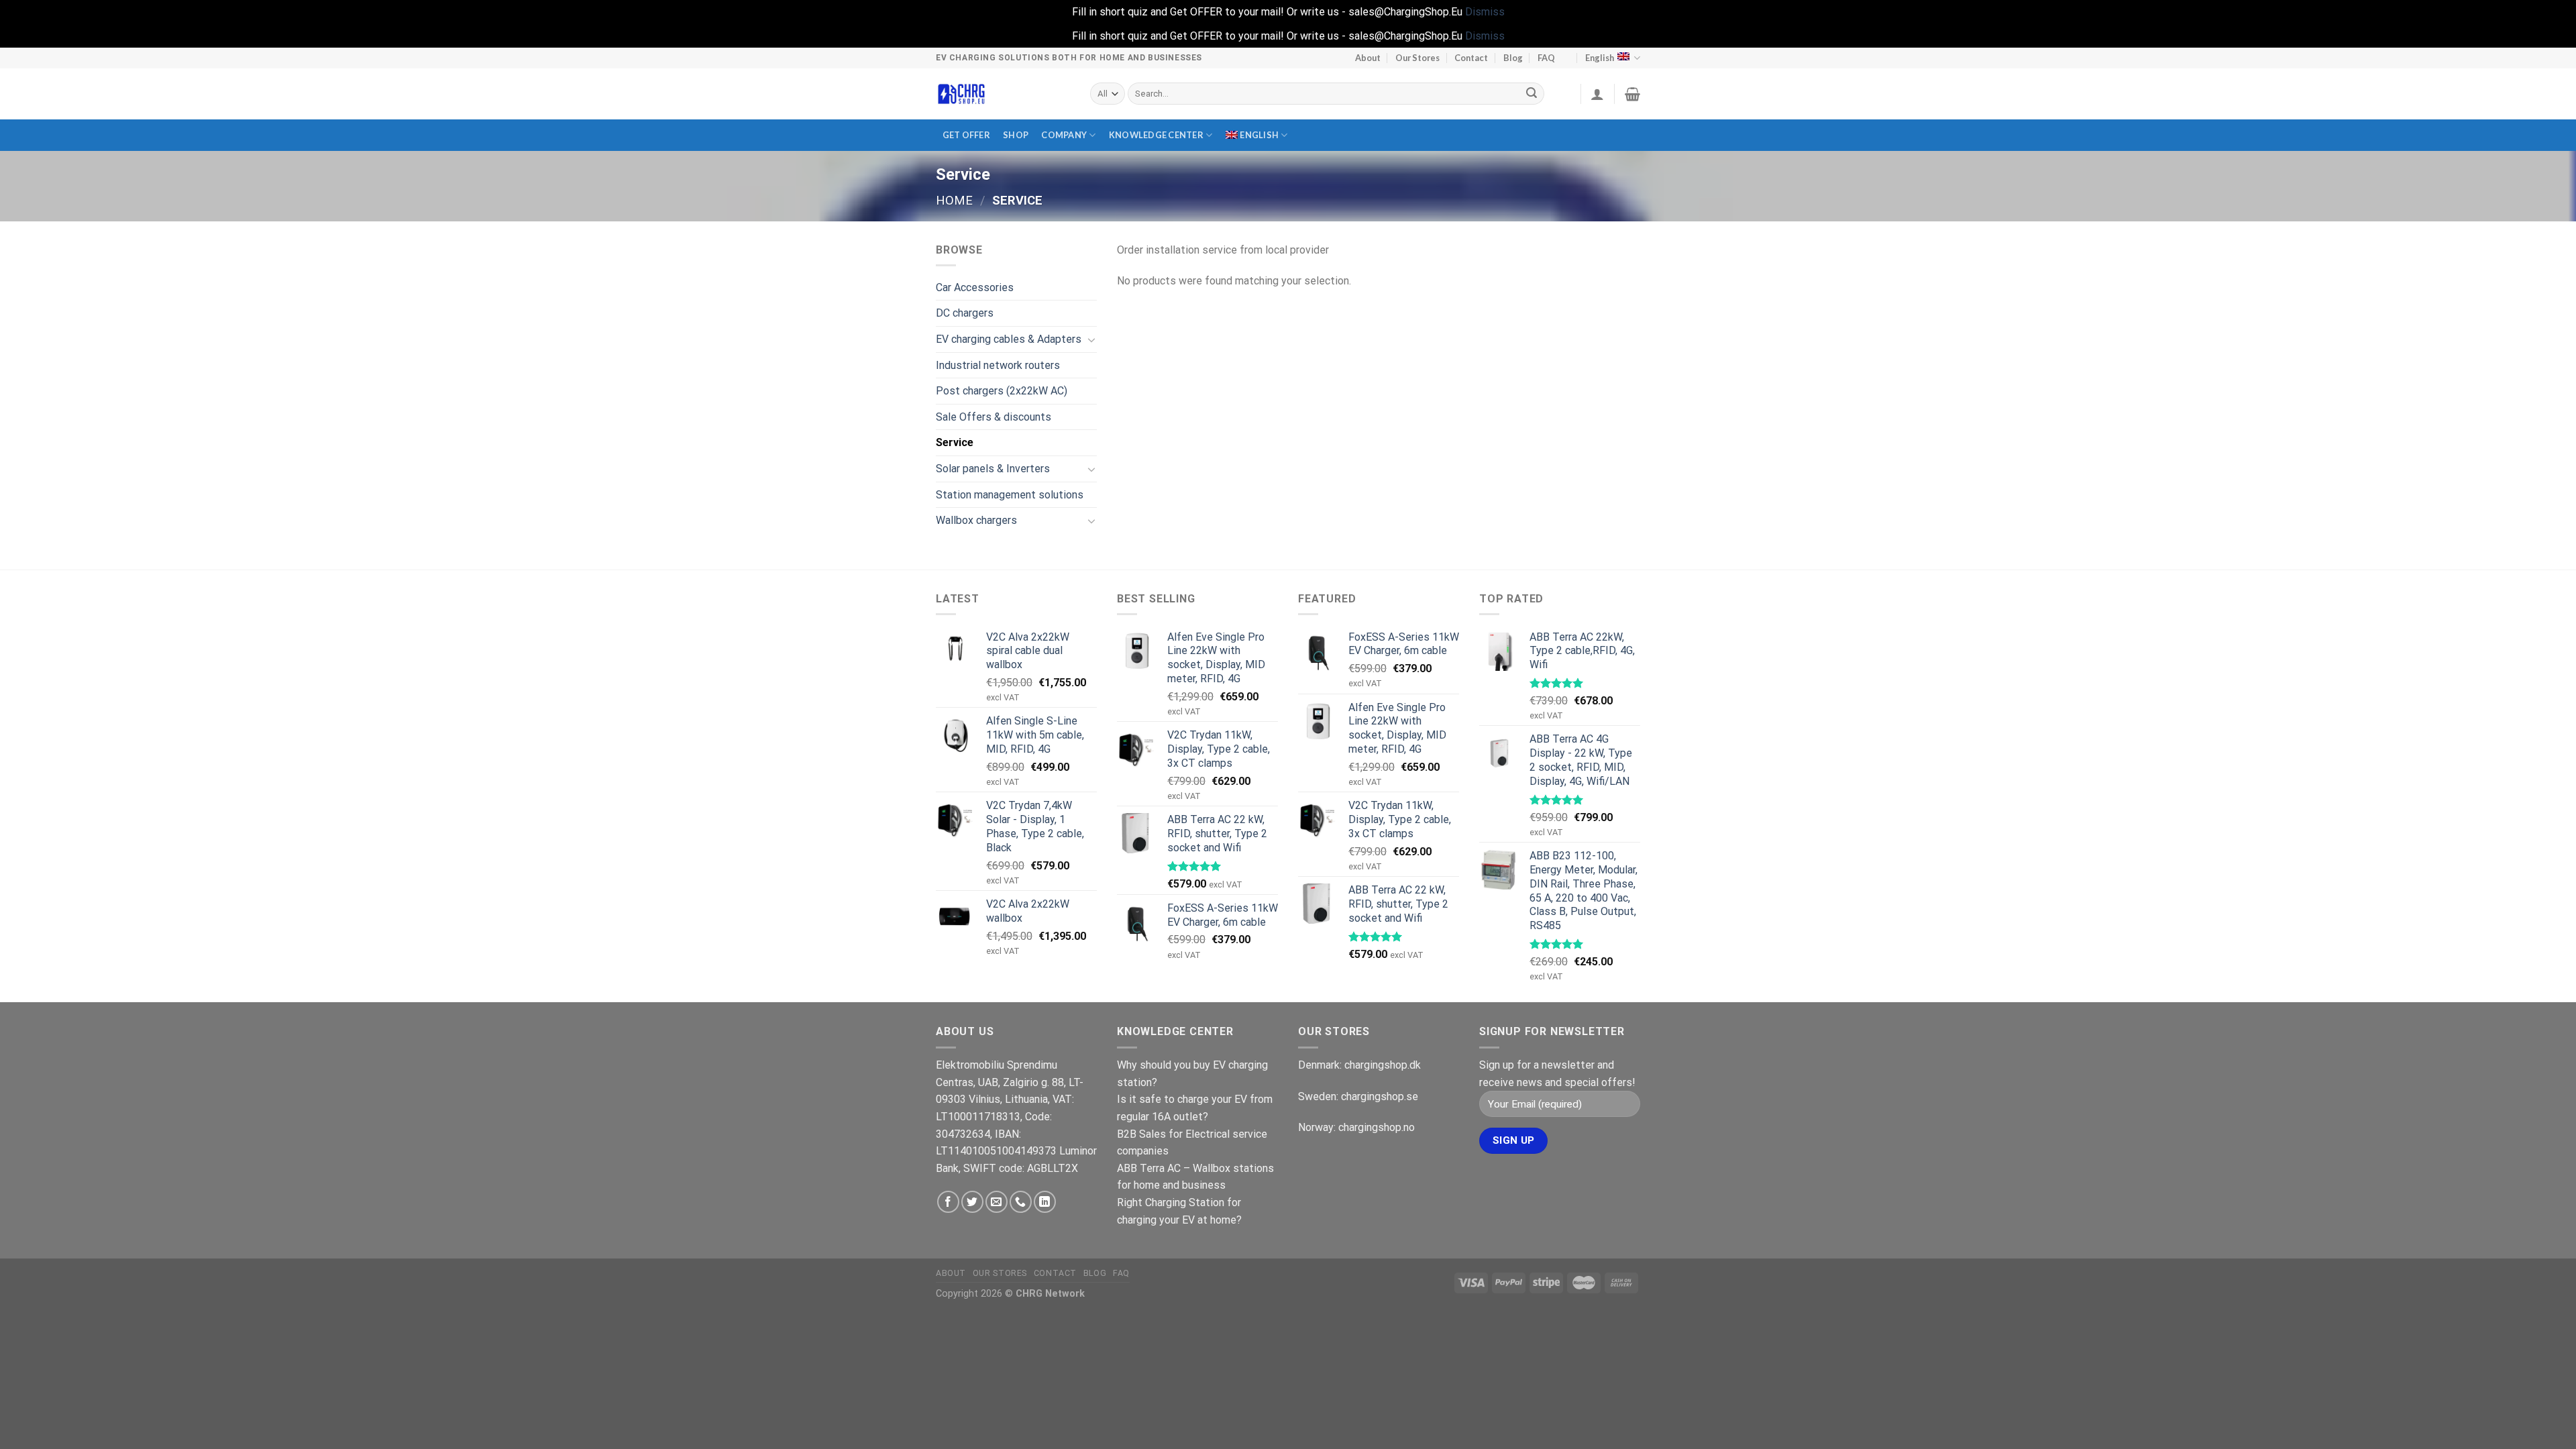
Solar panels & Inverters (993, 469)
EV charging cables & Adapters (1009, 339)
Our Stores (1417, 58)
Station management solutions (1010, 495)
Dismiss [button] (1485, 12)
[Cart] (1632, 94)
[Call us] (1021, 1202)
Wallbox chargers (976, 520)
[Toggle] (1091, 339)
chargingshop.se (1380, 1096)
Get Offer (966, 135)
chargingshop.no (1377, 1127)
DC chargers (965, 313)
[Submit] (1532, 94)
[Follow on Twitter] (972, 1202)
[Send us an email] (997, 1202)
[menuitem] (1256, 135)
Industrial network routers (998, 365)
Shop (1016, 135)
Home (954, 200)
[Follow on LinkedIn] (1045, 1202)
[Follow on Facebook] (948, 1202)
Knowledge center (1156, 135)
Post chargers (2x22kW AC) (1002, 391)
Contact (1471, 58)
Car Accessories (975, 287)
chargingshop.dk (1383, 1065)
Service (955, 442)
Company (1064, 135)
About (1368, 58)
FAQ (1546, 58)
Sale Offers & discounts (994, 417)
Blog (1513, 58)
